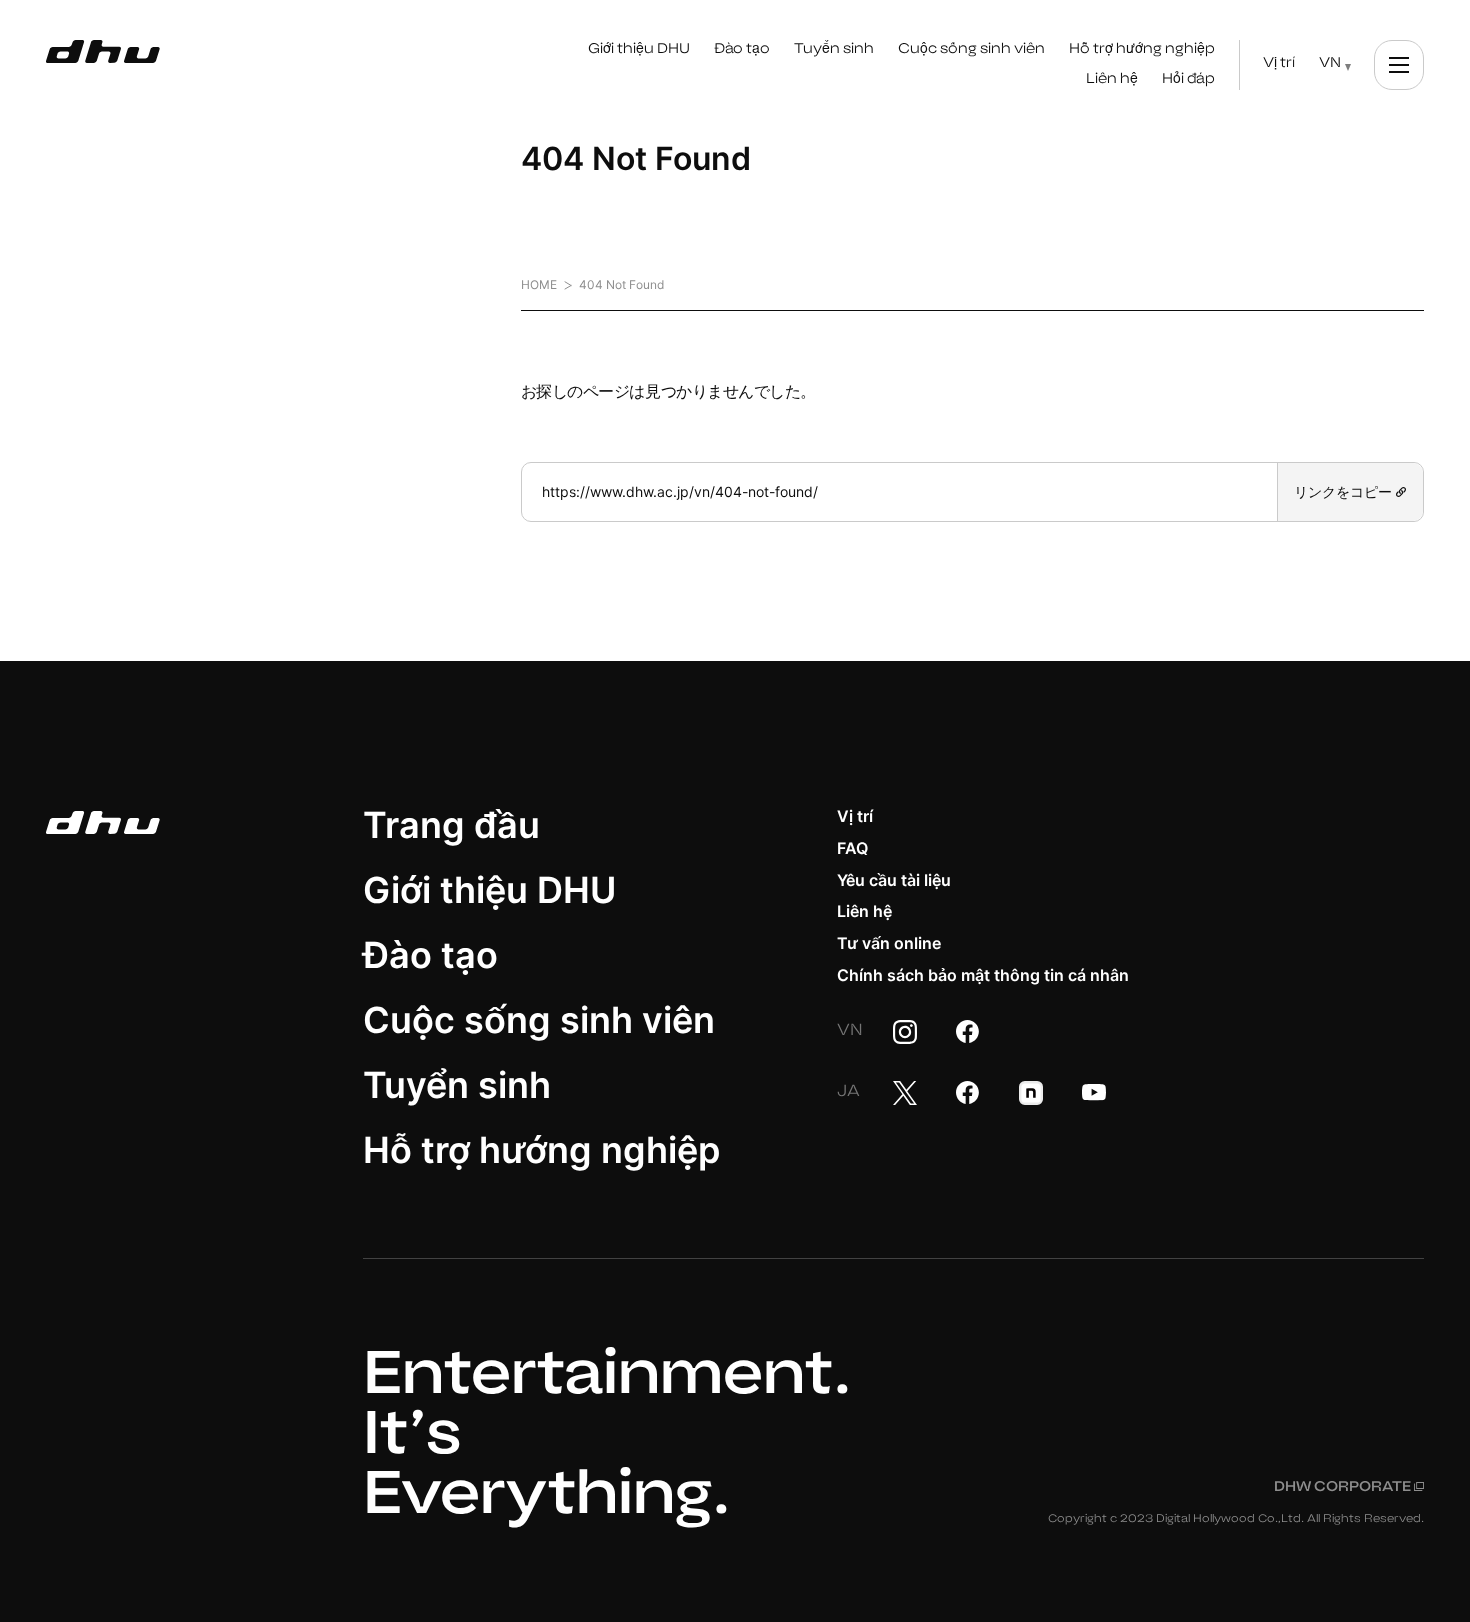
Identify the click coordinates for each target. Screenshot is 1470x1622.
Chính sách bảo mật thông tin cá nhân (983, 975)
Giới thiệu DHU (489, 890)
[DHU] (103, 52)
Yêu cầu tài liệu (894, 880)
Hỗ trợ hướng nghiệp (541, 1150)
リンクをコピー (1345, 491)
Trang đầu (451, 825)
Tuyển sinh (457, 1085)
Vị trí (855, 816)
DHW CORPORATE (1349, 1488)
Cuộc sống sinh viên (539, 1020)
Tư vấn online (889, 943)
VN (1330, 64)
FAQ (852, 848)
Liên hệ (864, 911)
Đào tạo (430, 955)
